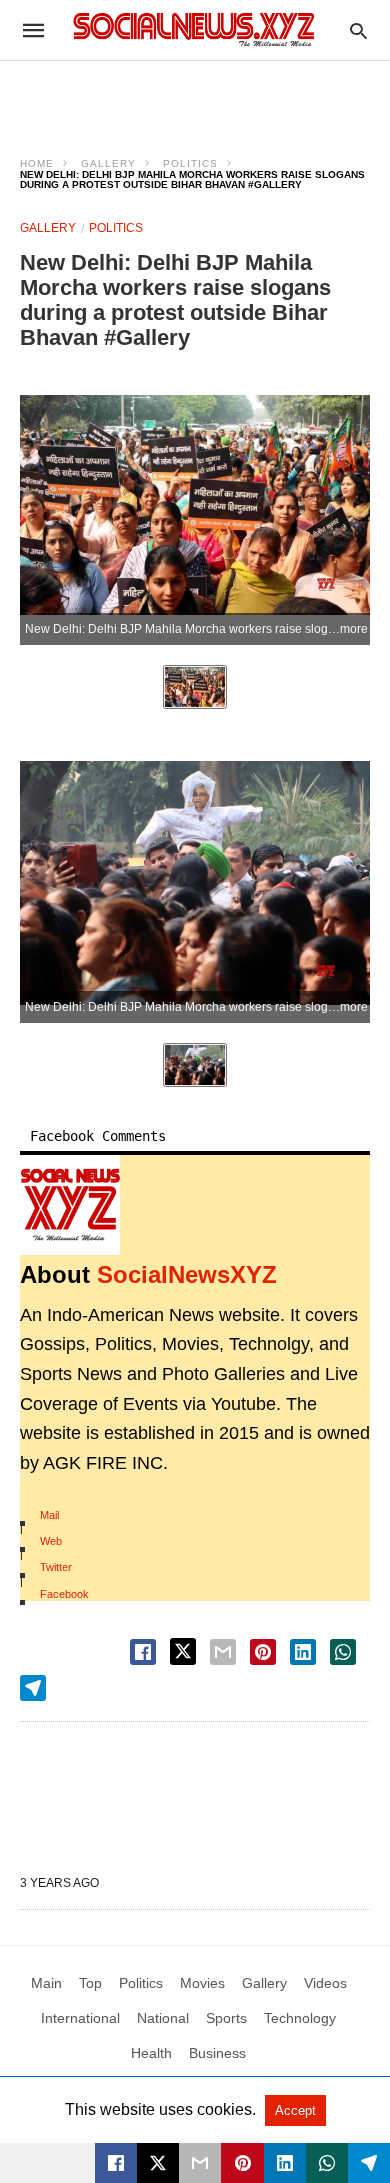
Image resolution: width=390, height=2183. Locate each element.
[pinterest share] (263, 1652)
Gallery (108, 163)
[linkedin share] (303, 1652)
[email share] (223, 1652)
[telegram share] (33, 1688)
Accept (295, 2110)
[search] (358, 30)
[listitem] (195, 687)
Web (51, 1541)
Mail (49, 1515)
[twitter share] (183, 1651)
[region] (195, 96)
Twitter (56, 1567)
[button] (70, 1205)
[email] (200, 2163)
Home (37, 163)
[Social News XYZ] (194, 29)
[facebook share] (143, 1652)
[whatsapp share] (343, 1652)
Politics (190, 163)
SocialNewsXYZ (187, 1274)
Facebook (64, 1594)
